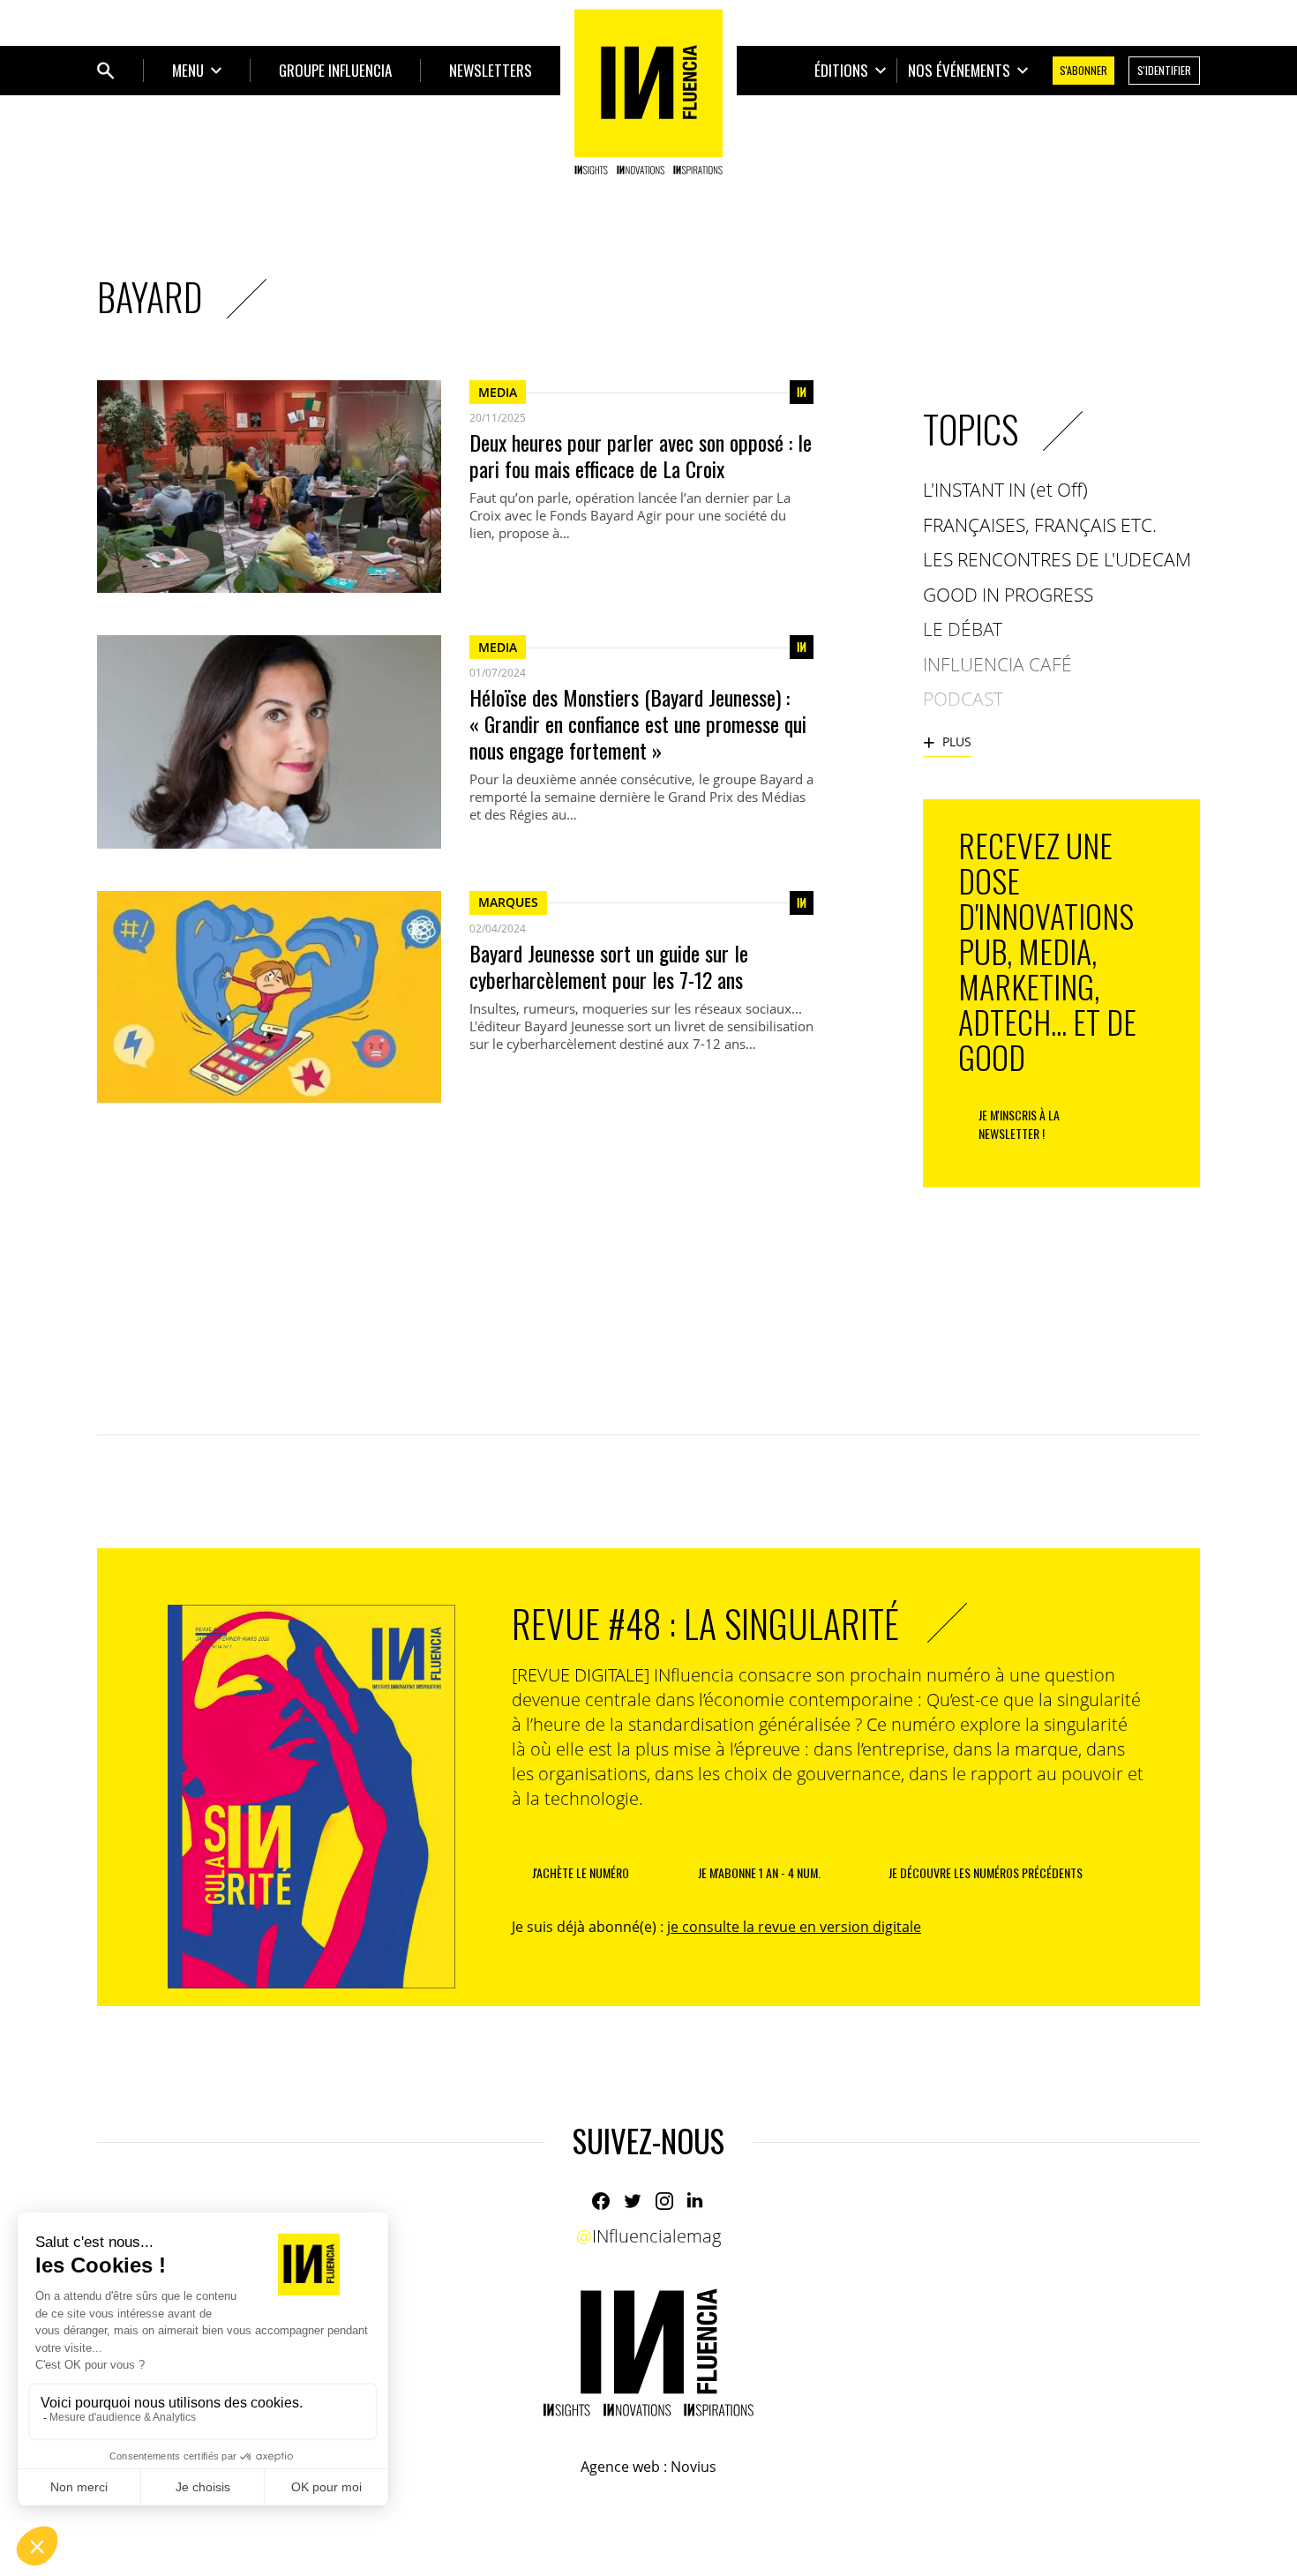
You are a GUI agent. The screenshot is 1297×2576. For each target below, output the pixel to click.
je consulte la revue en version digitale (794, 1927)
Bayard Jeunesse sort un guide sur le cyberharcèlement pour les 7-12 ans (609, 966)
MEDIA (498, 392)
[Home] (648, 92)
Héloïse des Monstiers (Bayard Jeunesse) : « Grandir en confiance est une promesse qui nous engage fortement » (638, 723)
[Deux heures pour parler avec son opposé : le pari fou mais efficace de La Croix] (269, 487)
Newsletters (491, 70)
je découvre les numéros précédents (986, 1872)
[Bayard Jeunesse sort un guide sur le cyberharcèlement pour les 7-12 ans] (269, 997)
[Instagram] (664, 2201)
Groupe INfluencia (335, 70)
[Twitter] (633, 2201)
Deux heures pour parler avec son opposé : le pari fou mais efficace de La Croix (641, 455)
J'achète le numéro (581, 1872)
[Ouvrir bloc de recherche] (106, 71)
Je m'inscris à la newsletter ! (1019, 1124)
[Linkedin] (696, 2201)
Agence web (620, 2467)
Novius (693, 2467)
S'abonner (1083, 70)
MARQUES (508, 902)
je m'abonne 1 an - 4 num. (759, 1872)
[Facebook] (601, 2201)
